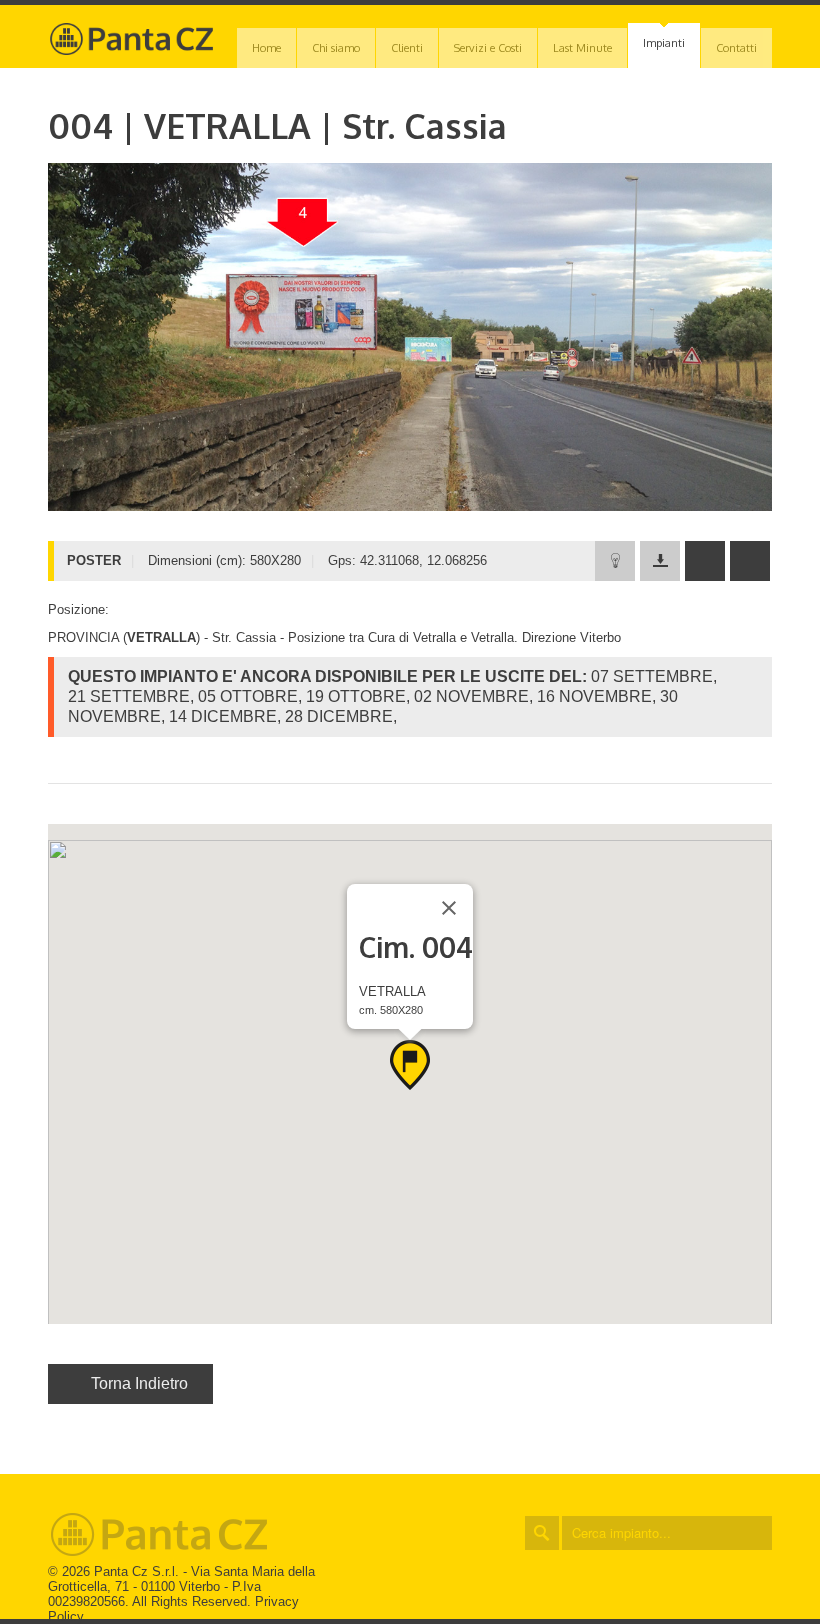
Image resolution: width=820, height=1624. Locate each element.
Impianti (664, 43)
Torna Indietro (139, 1383)
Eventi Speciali (664, 87)
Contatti (736, 48)
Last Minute (582, 48)
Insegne (664, 207)
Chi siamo (336, 48)
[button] (410, 1065)
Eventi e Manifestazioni (664, 127)
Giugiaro (664, 167)
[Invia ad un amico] (705, 561)
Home (266, 48)
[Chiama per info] (750, 561)
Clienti (407, 48)
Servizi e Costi (488, 48)
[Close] (449, 908)
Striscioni (664, 287)
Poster (664, 247)
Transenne (664, 327)
